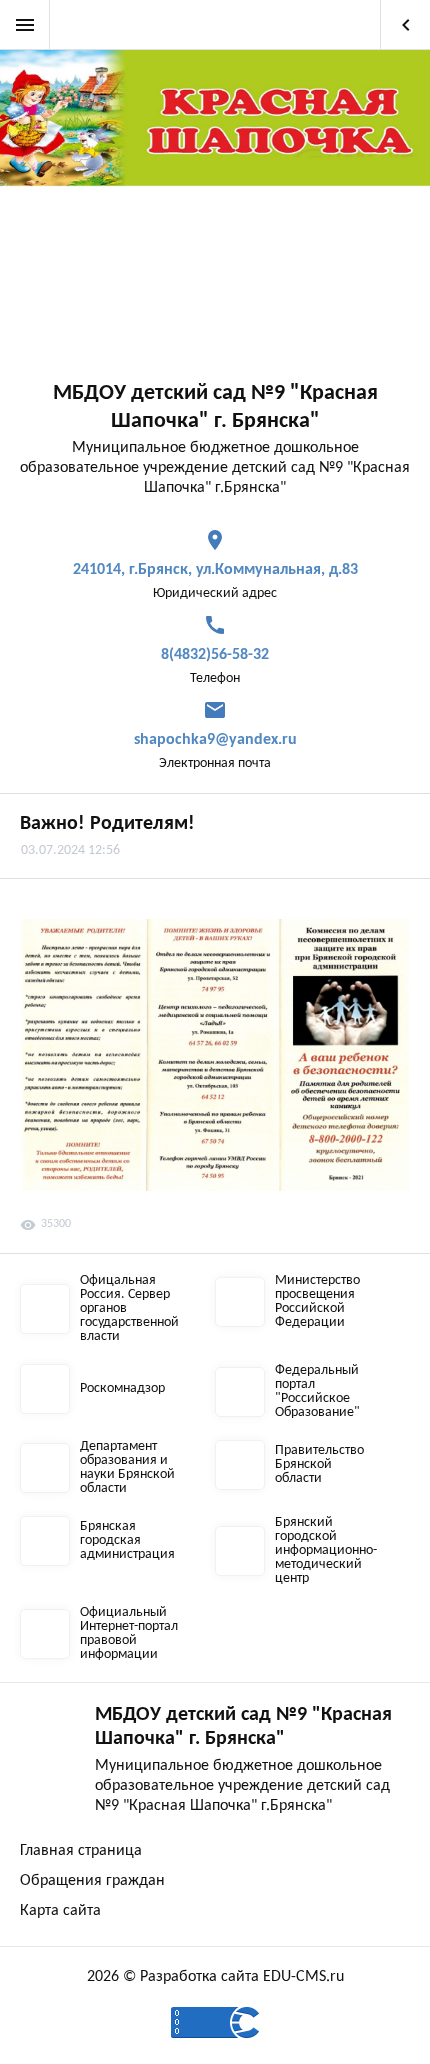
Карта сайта (60, 1911)
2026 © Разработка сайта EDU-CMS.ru (215, 1977)
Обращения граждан (92, 1881)
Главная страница (81, 1851)
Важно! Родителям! (107, 824)
